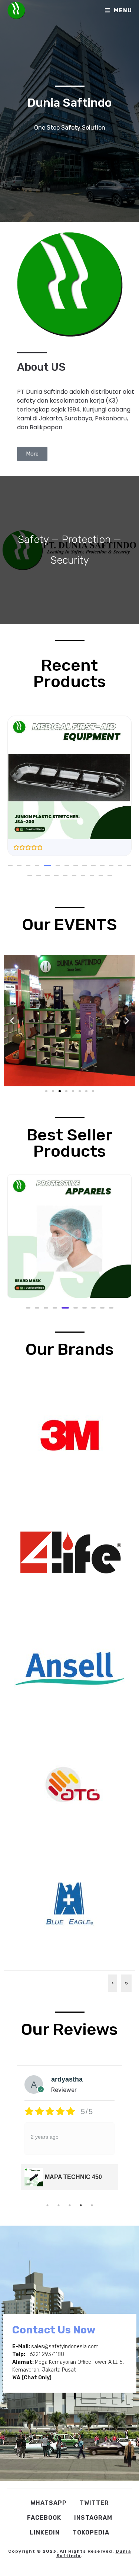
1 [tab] (47, 2205)
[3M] (70, 1435)
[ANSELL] (70, 1668)
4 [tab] (81, 2205)
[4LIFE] (70, 1552)
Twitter (94, 2503)
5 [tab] (92, 2205)
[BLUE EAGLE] (70, 1902)
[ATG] (70, 1785)
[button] (10, 866)
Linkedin (45, 2532)
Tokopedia (91, 2532)
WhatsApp (49, 2503)
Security (70, 560)
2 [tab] (59, 2205)
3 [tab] (70, 2205)
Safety (33, 539)
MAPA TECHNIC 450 (73, 2177)
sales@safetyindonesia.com (65, 2347)
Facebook (44, 2518)
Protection (86, 539)
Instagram (93, 2518)
